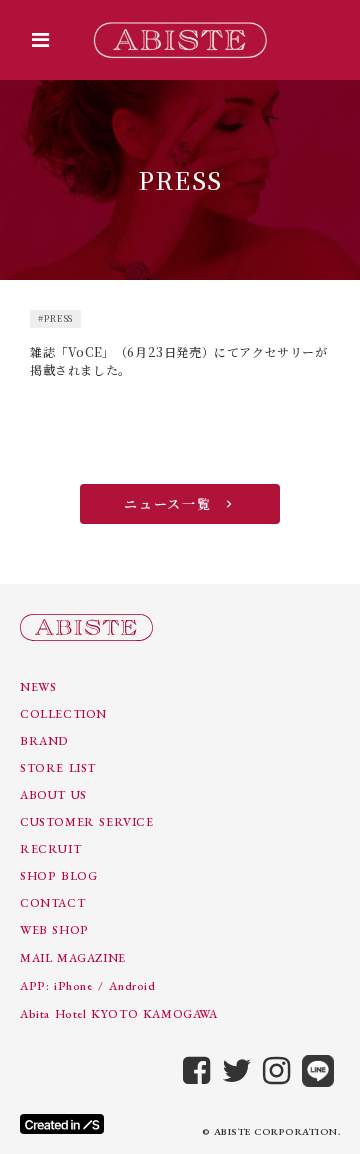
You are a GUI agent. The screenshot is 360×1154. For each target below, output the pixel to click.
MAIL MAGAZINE (73, 958)
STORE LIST (58, 768)
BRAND (44, 741)
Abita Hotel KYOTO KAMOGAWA (119, 1014)
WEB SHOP (54, 930)
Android (132, 986)
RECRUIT (50, 849)
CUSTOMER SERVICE (87, 822)
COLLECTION (63, 714)
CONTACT (52, 903)
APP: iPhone (56, 986)
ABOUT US (53, 795)
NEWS (38, 687)
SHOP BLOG (58, 876)
